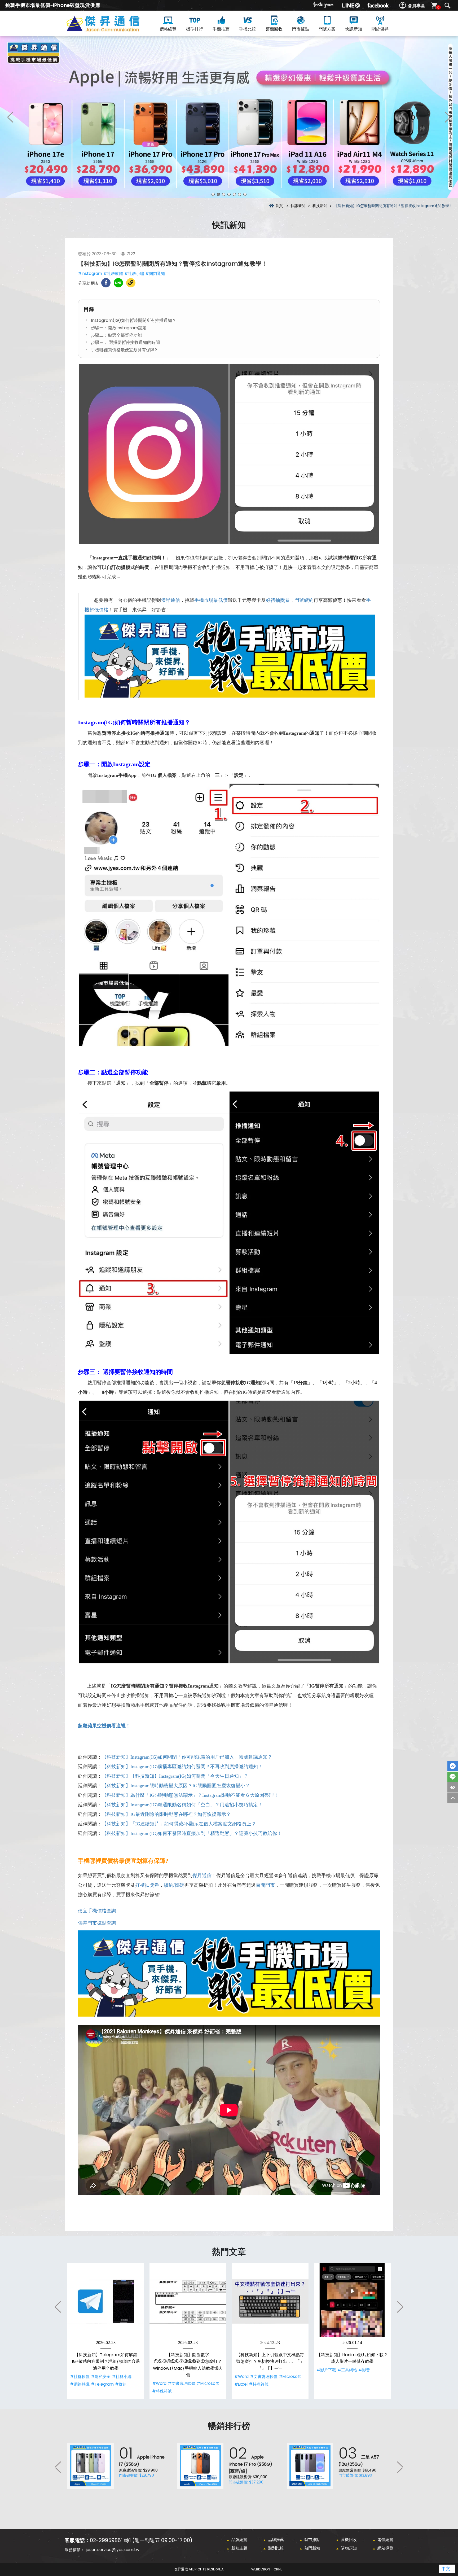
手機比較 (248, 29)
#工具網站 (347, 2370)
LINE (453, 1777)
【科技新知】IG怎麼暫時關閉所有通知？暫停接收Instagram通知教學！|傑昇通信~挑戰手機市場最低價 (112, 30)
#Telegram (102, 2384)
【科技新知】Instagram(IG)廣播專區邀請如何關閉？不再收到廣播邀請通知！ (182, 1767)
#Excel (241, 2384)
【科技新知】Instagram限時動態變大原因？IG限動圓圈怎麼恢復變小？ (176, 1786)
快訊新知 (354, 29)
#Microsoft (208, 2383)
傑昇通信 (170, 600)
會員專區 (416, 6)
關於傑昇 (380, 29)
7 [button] (245, 194)
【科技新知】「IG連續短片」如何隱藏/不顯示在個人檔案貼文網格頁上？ (179, 1824)
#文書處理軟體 (182, 2383)
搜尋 (447, 6)
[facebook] (378, 5)
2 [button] (218, 194)
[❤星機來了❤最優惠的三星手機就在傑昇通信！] (229, 117)
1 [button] (213, 194)
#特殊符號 (162, 2391)
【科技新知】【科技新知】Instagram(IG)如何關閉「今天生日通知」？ (175, 1776)
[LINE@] (351, 5)
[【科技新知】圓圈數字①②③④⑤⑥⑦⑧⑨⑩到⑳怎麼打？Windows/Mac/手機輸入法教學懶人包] (188, 2301)
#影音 (364, 2370)
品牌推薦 (276, 2540)
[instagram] (324, 5)
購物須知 (349, 2548)
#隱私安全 (101, 2376)
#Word (159, 2383)
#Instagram (90, 273)
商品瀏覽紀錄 (453, 1787)
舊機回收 (274, 29)
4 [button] (229, 194)
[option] (229, 117)
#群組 (121, 2384)
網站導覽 (385, 2548)
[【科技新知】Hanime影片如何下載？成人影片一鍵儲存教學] (352, 2301)
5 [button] (234, 194)
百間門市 (265, 1885)
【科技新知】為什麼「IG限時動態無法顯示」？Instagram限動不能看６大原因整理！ (190, 1795)
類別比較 (276, 2548)
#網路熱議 (80, 2384)
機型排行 (195, 29)
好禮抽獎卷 (278, 600)
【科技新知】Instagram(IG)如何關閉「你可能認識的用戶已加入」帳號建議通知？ (187, 1757)
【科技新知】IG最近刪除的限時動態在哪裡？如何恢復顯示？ (166, 1814)
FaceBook (453, 1766)
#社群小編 (134, 273)
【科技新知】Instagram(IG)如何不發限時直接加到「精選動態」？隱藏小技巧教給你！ (192, 1833)
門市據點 (301, 29)
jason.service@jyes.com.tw (113, 2550)
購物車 (438, 7)
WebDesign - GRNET (268, 2569)
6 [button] (240, 194)
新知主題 (239, 2548)
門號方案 (327, 29)
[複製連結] (131, 283)
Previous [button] (11, 117)
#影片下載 (326, 2370)
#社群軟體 (113, 273)
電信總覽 (385, 2540)
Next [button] (447, 117)
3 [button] (224, 194)
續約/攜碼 (174, 1885)
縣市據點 (312, 2540)
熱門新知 (312, 2548)
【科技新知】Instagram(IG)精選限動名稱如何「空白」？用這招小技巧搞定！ (182, 1805)
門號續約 (304, 600)
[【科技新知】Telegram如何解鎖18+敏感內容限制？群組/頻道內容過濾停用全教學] (106, 2301)
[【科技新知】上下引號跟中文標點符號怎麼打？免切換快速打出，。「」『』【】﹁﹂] (270, 2301)
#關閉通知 (155, 273)
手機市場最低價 (211, 600)
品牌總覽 (239, 2540)
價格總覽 (168, 29)
